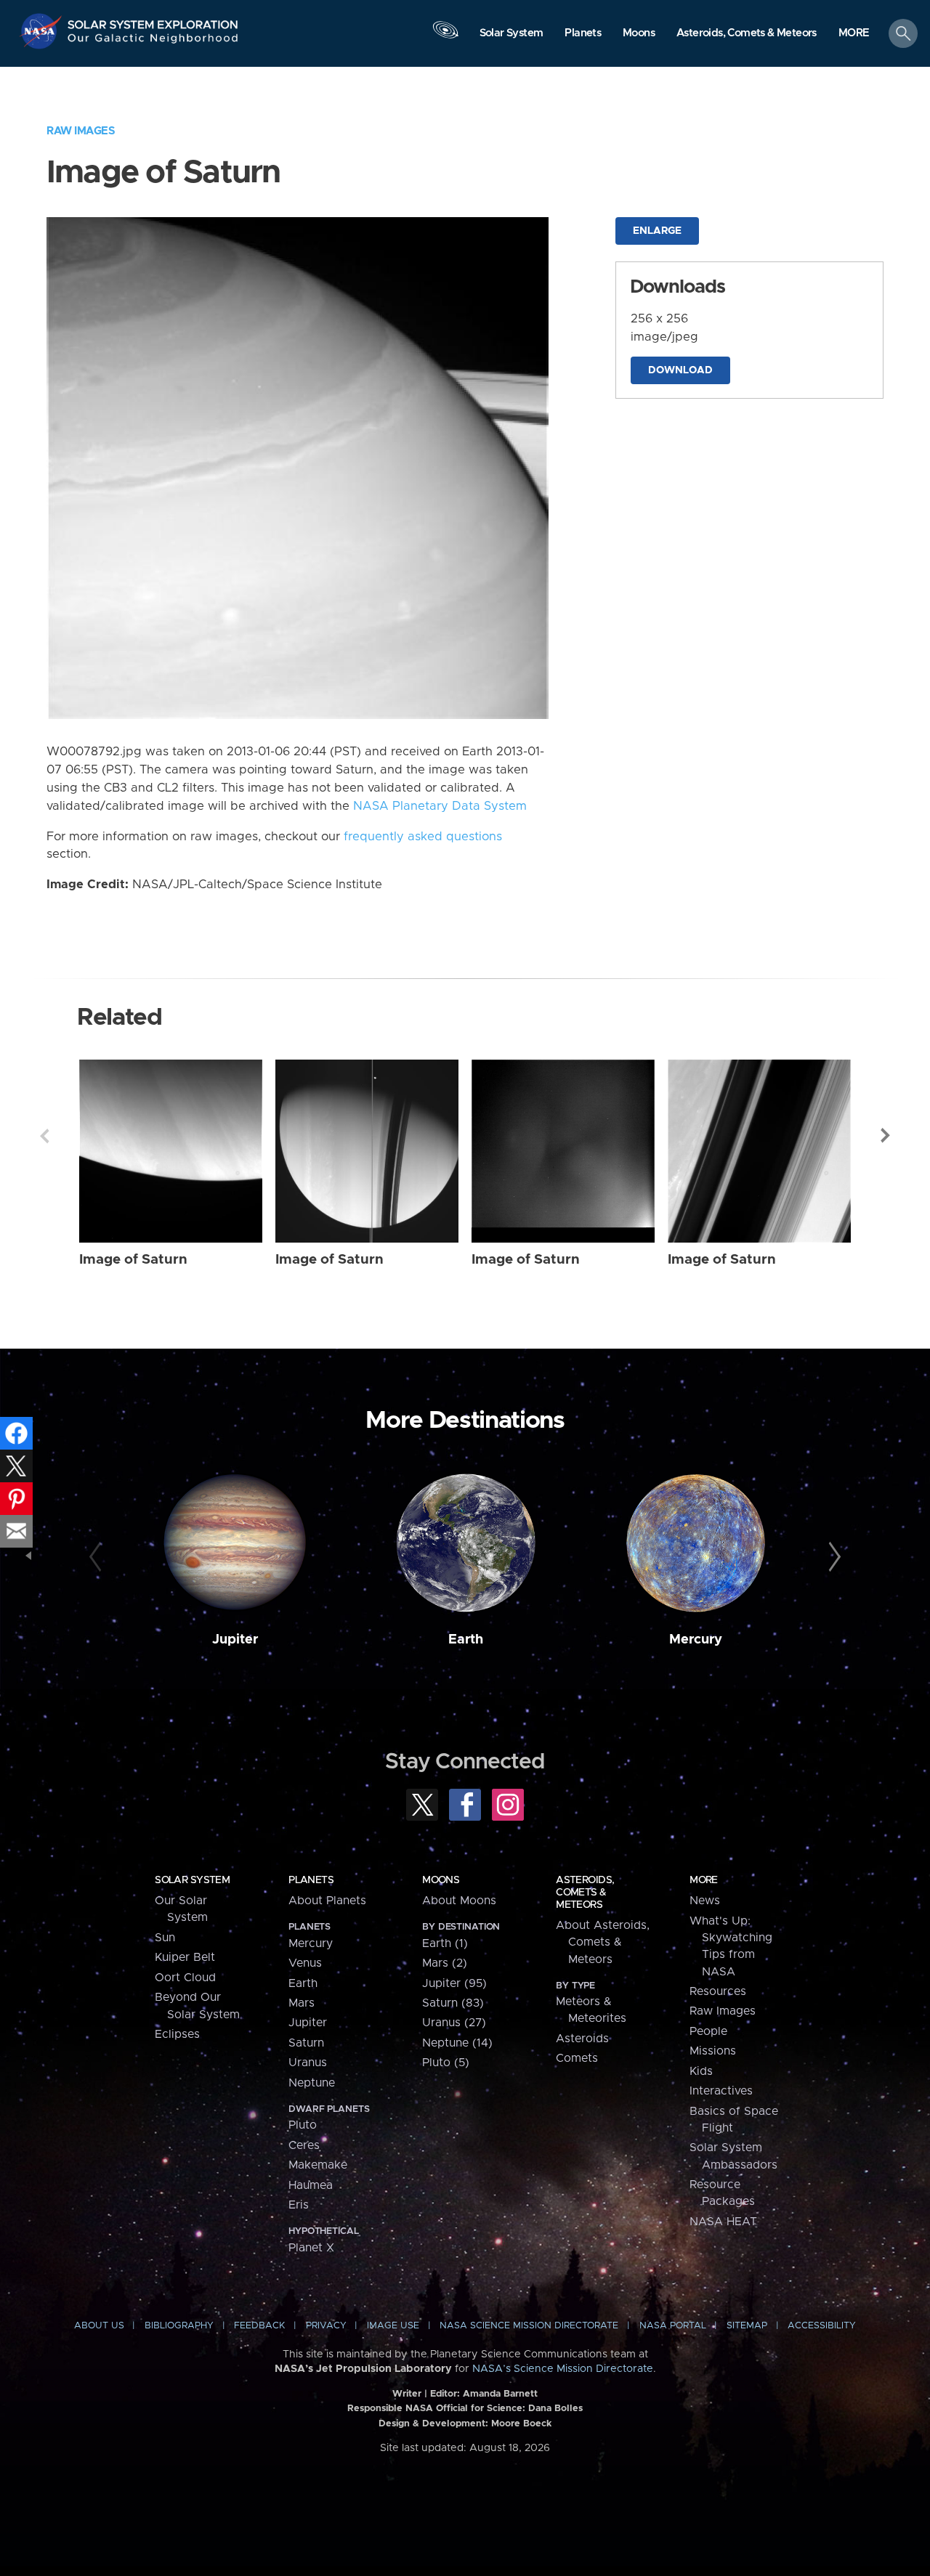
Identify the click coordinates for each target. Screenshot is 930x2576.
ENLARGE (657, 231)
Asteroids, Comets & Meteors (585, 1893)
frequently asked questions (423, 837)
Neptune (312, 2083)
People (708, 2031)
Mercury (696, 1640)
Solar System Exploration (153, 21)
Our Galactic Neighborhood (153, 42)
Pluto (303, 2125)
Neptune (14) (457, 2043)
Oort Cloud (185, 1978)
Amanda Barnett (500, 2394)
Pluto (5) (446, 2063)
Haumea (311, 2185)
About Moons (459, 1901)
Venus (305, 1963)
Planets (311, 1880)
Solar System (192, 1880)
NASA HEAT (723, 2222)
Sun (165, 1938)
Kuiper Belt (185, 1957)
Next (886, 1136)
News (705, 1901)
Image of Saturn (133, 1260)
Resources (718, 1991)
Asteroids (582, 2039)
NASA (43, 31)
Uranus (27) (454, 2023)
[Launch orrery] (445, 37)
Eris (299, 2205)
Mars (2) (445, 1963)
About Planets (327, 1901)
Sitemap (747, 2326)
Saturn (306, 2043)
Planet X (311, 2248)
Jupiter (235, 1640)
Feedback (259, 2326)
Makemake (318, 2165)
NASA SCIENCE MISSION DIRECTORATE (529, 2326)
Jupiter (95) (454, 1983)
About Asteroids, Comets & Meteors (603, 1942)
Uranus (308, 2063)
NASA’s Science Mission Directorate (563, 2369)
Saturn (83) (453, 2003)
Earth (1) (445, 1943)
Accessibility (822, 2326)
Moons (441, 1880)
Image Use (393, 2326)
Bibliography (179, 2326)
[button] (854, 34)
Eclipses (177, 2034)
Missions (713, 2051)
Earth (466, 1640)
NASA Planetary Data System (440, 806)
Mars (302, 2003)
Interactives (721, 2091)
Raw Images (81, 131)
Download (680, 370)
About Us (99, 2326)
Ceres (304, 2145)
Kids (701, 2071)
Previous (44, 1136)
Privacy (326, 2326)
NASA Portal (673, 2326)
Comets (577, 2058)
